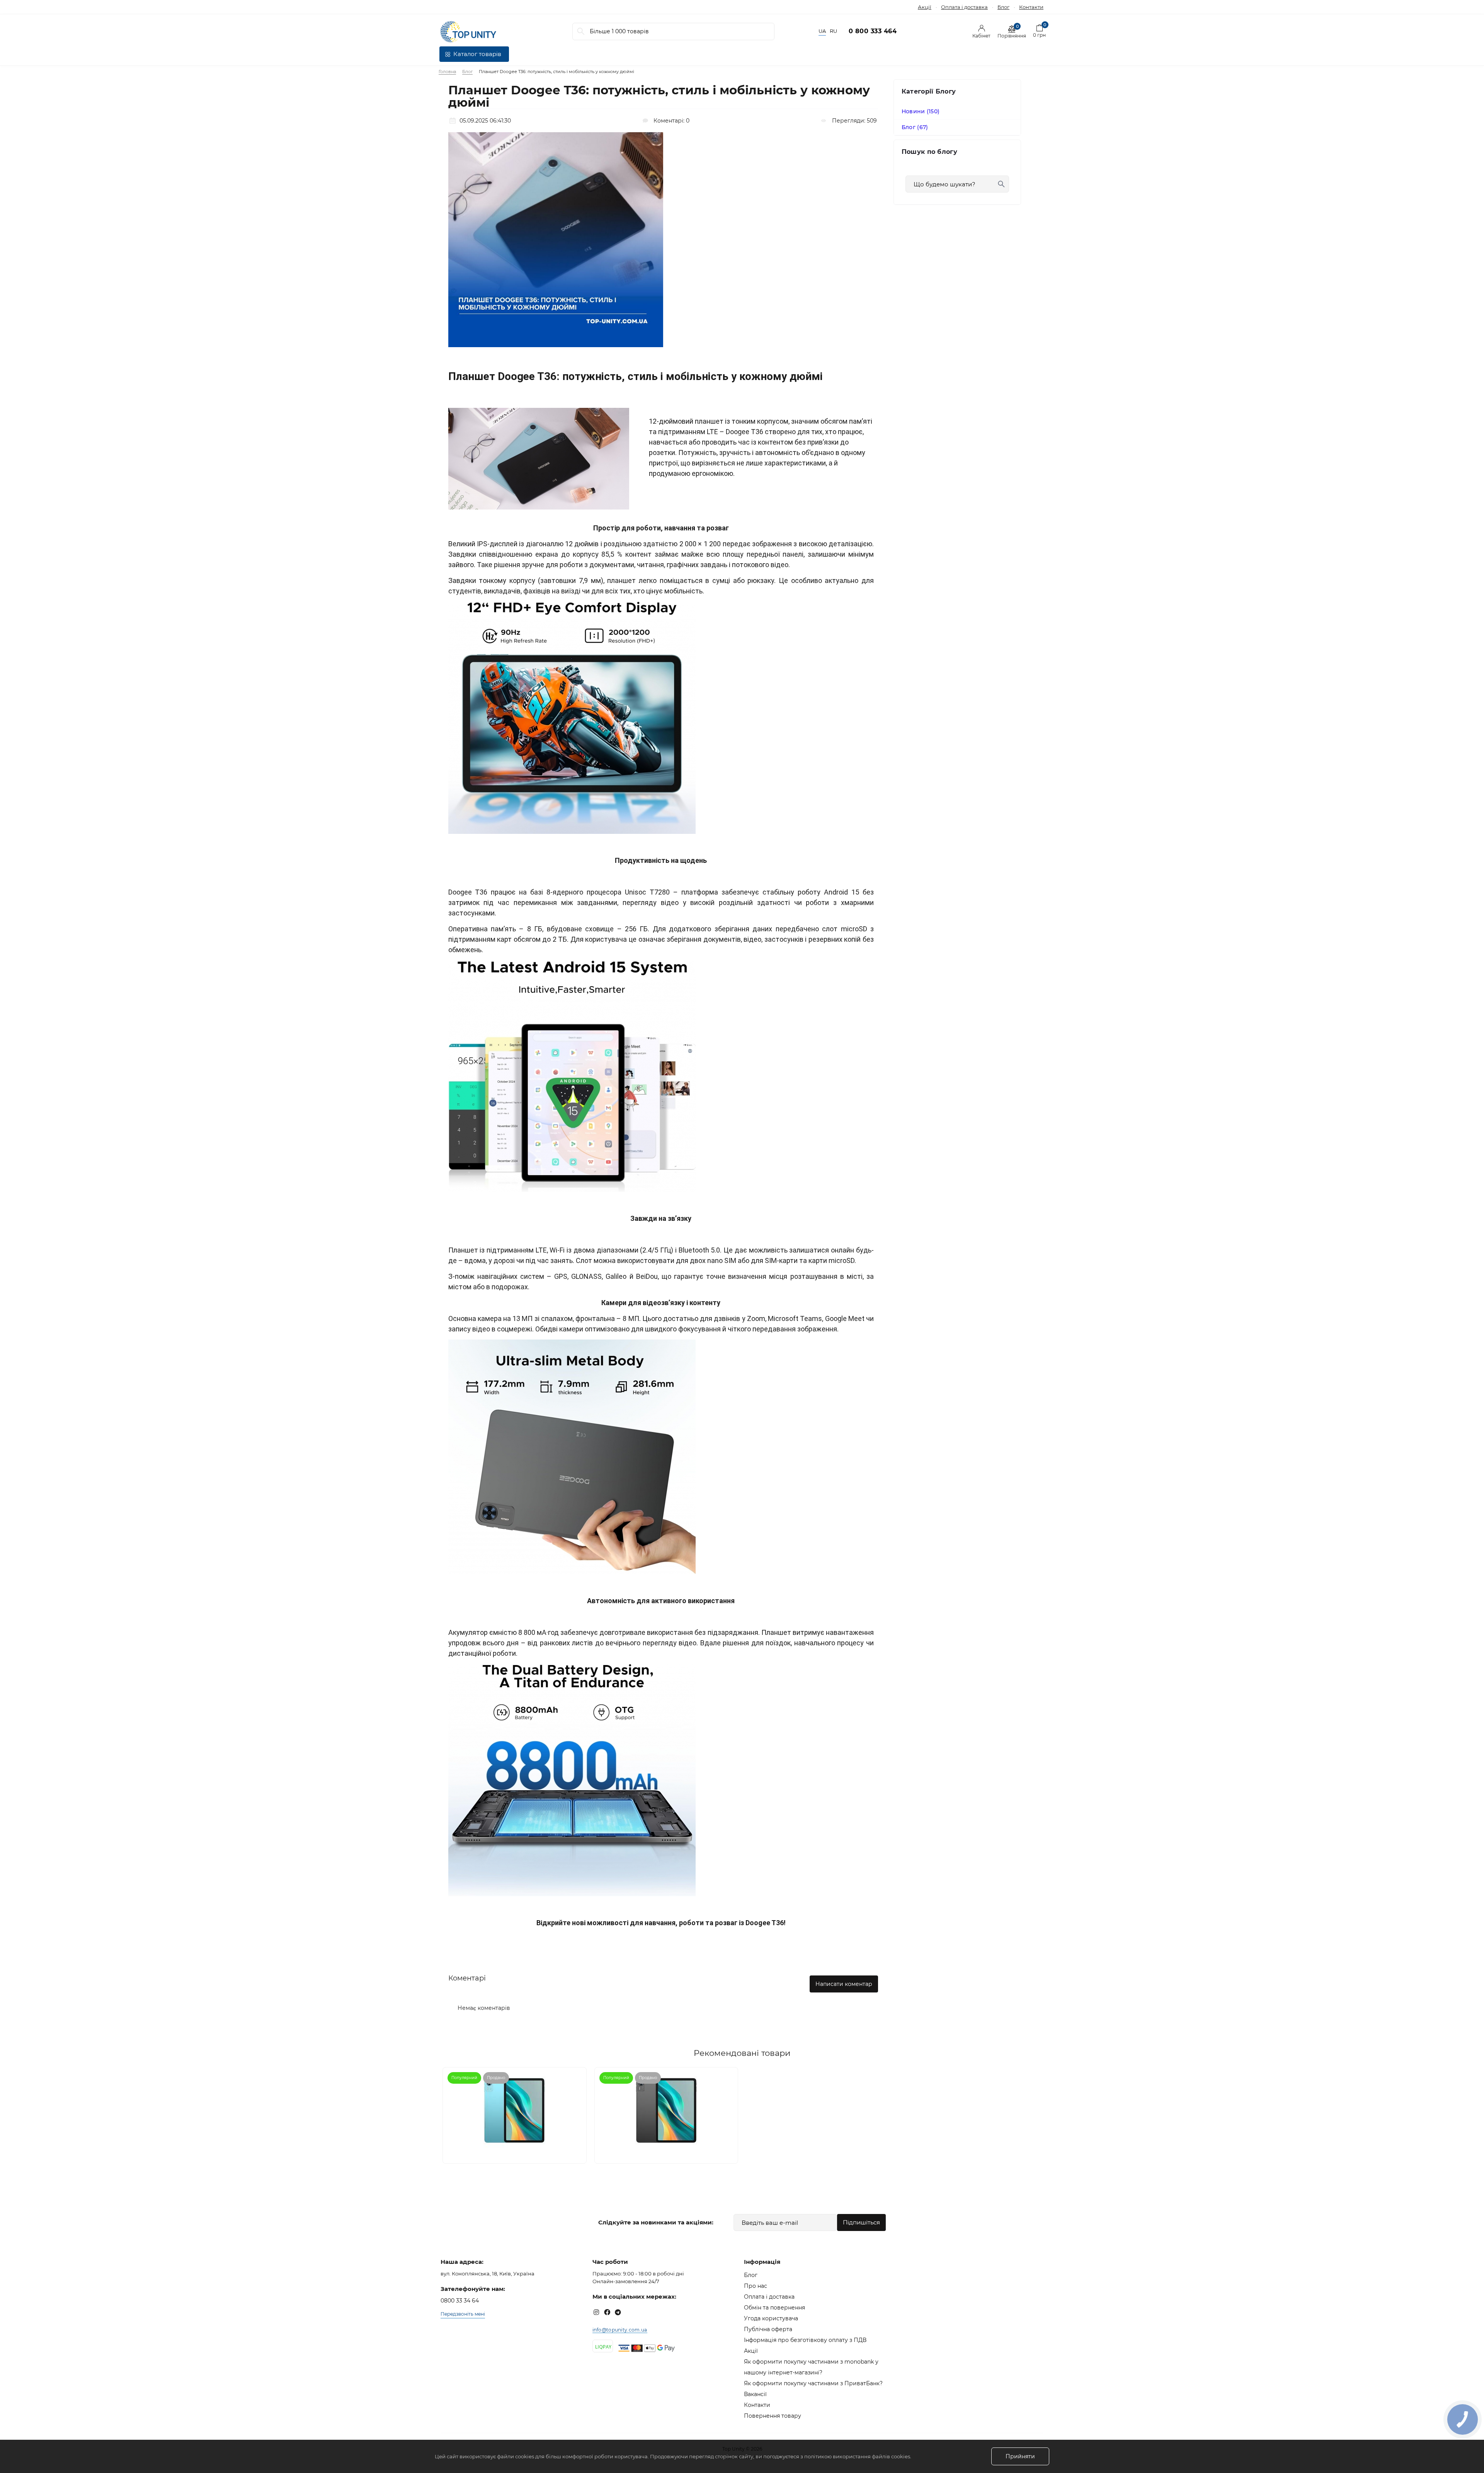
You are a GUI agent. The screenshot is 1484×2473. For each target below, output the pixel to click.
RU (833, 31)
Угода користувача (771, 2318)
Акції (925, 7)
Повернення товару (773, 2416)
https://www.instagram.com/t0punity (596, 2312)
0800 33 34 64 (460, 2301)
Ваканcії (755, 2394)
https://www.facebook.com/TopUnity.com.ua (607, 2312)
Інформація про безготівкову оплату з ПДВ (805, 2340)
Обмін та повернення (774, 2308)
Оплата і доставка (964, 7)
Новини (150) (921, 111)
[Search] (581, 32)
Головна (447, 72)
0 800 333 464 (873, 31)
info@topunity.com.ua (620, 2330)
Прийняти (1020, 2456)
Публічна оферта (768, 2329)
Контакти (1031, 7)
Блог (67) (915, 127)
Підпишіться (861, 2222)
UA (822, 31)
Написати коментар (844, 1984)
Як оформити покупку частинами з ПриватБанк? (813, 2383)
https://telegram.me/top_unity (618, 2312)
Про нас (756, 2286)
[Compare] (575, 2079)
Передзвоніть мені (463, 2314)
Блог (1003, 7)
